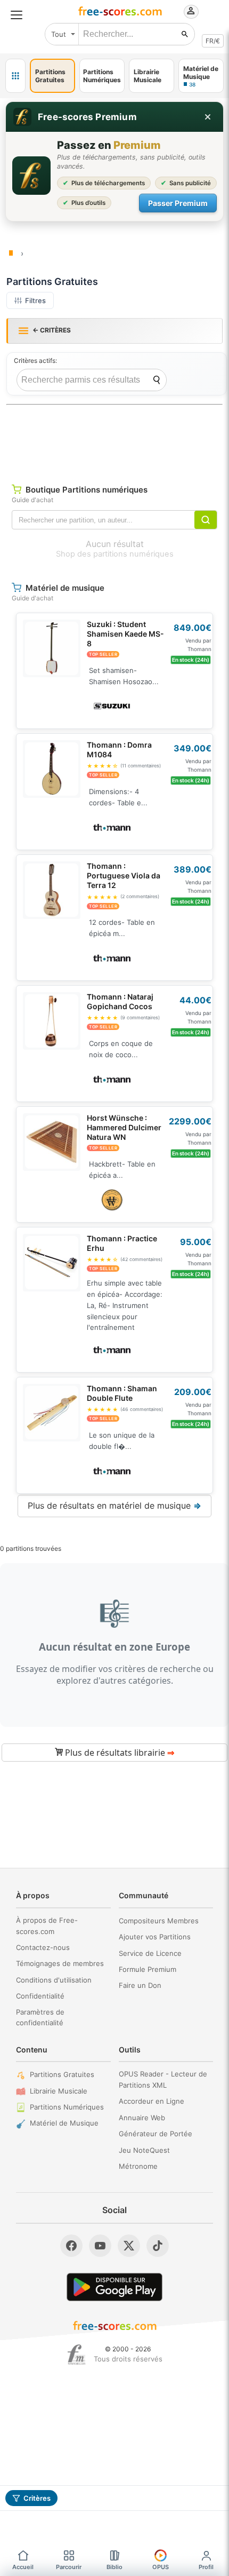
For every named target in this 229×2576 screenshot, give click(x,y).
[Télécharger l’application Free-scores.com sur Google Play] (114, 2287)
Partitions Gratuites (62, 2074)
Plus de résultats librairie (118, 1753)
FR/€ (213, 41)
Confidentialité (40, 1996)
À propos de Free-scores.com (47, 1926)
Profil (206, 2567)
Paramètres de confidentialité (40, 2018)
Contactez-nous (43, 1947)
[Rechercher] (185, 34)
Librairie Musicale (59, 2091)
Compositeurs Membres (159, 1921)
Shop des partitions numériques (115, 554)
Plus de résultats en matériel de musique (114, 1505)
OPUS (161, 2567)
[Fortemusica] (76, 2355)
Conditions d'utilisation (54, 1980)
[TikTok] (158, 2246)
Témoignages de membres (60, 1963)
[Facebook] (71, 2246)
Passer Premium (178, 203)
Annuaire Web (142, 2118)
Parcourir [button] (69, 2567)
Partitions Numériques (67, 2107)
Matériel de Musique (64, 2123)
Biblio (114, 2567)
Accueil (23, 2567)
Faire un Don (140, 1985)
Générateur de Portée (156, 2134)
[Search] (157, 380)
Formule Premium (148, 1969)
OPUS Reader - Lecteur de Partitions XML (163, 2079)
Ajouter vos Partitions (155, 1937)
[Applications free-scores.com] (15, 76)
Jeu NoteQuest (144, 2150)
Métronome (138, 2166)
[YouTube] (100, 2246)
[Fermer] (208, 117)
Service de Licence (150, 1953)
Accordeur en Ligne (152, 2101)
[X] (129, 2246)
